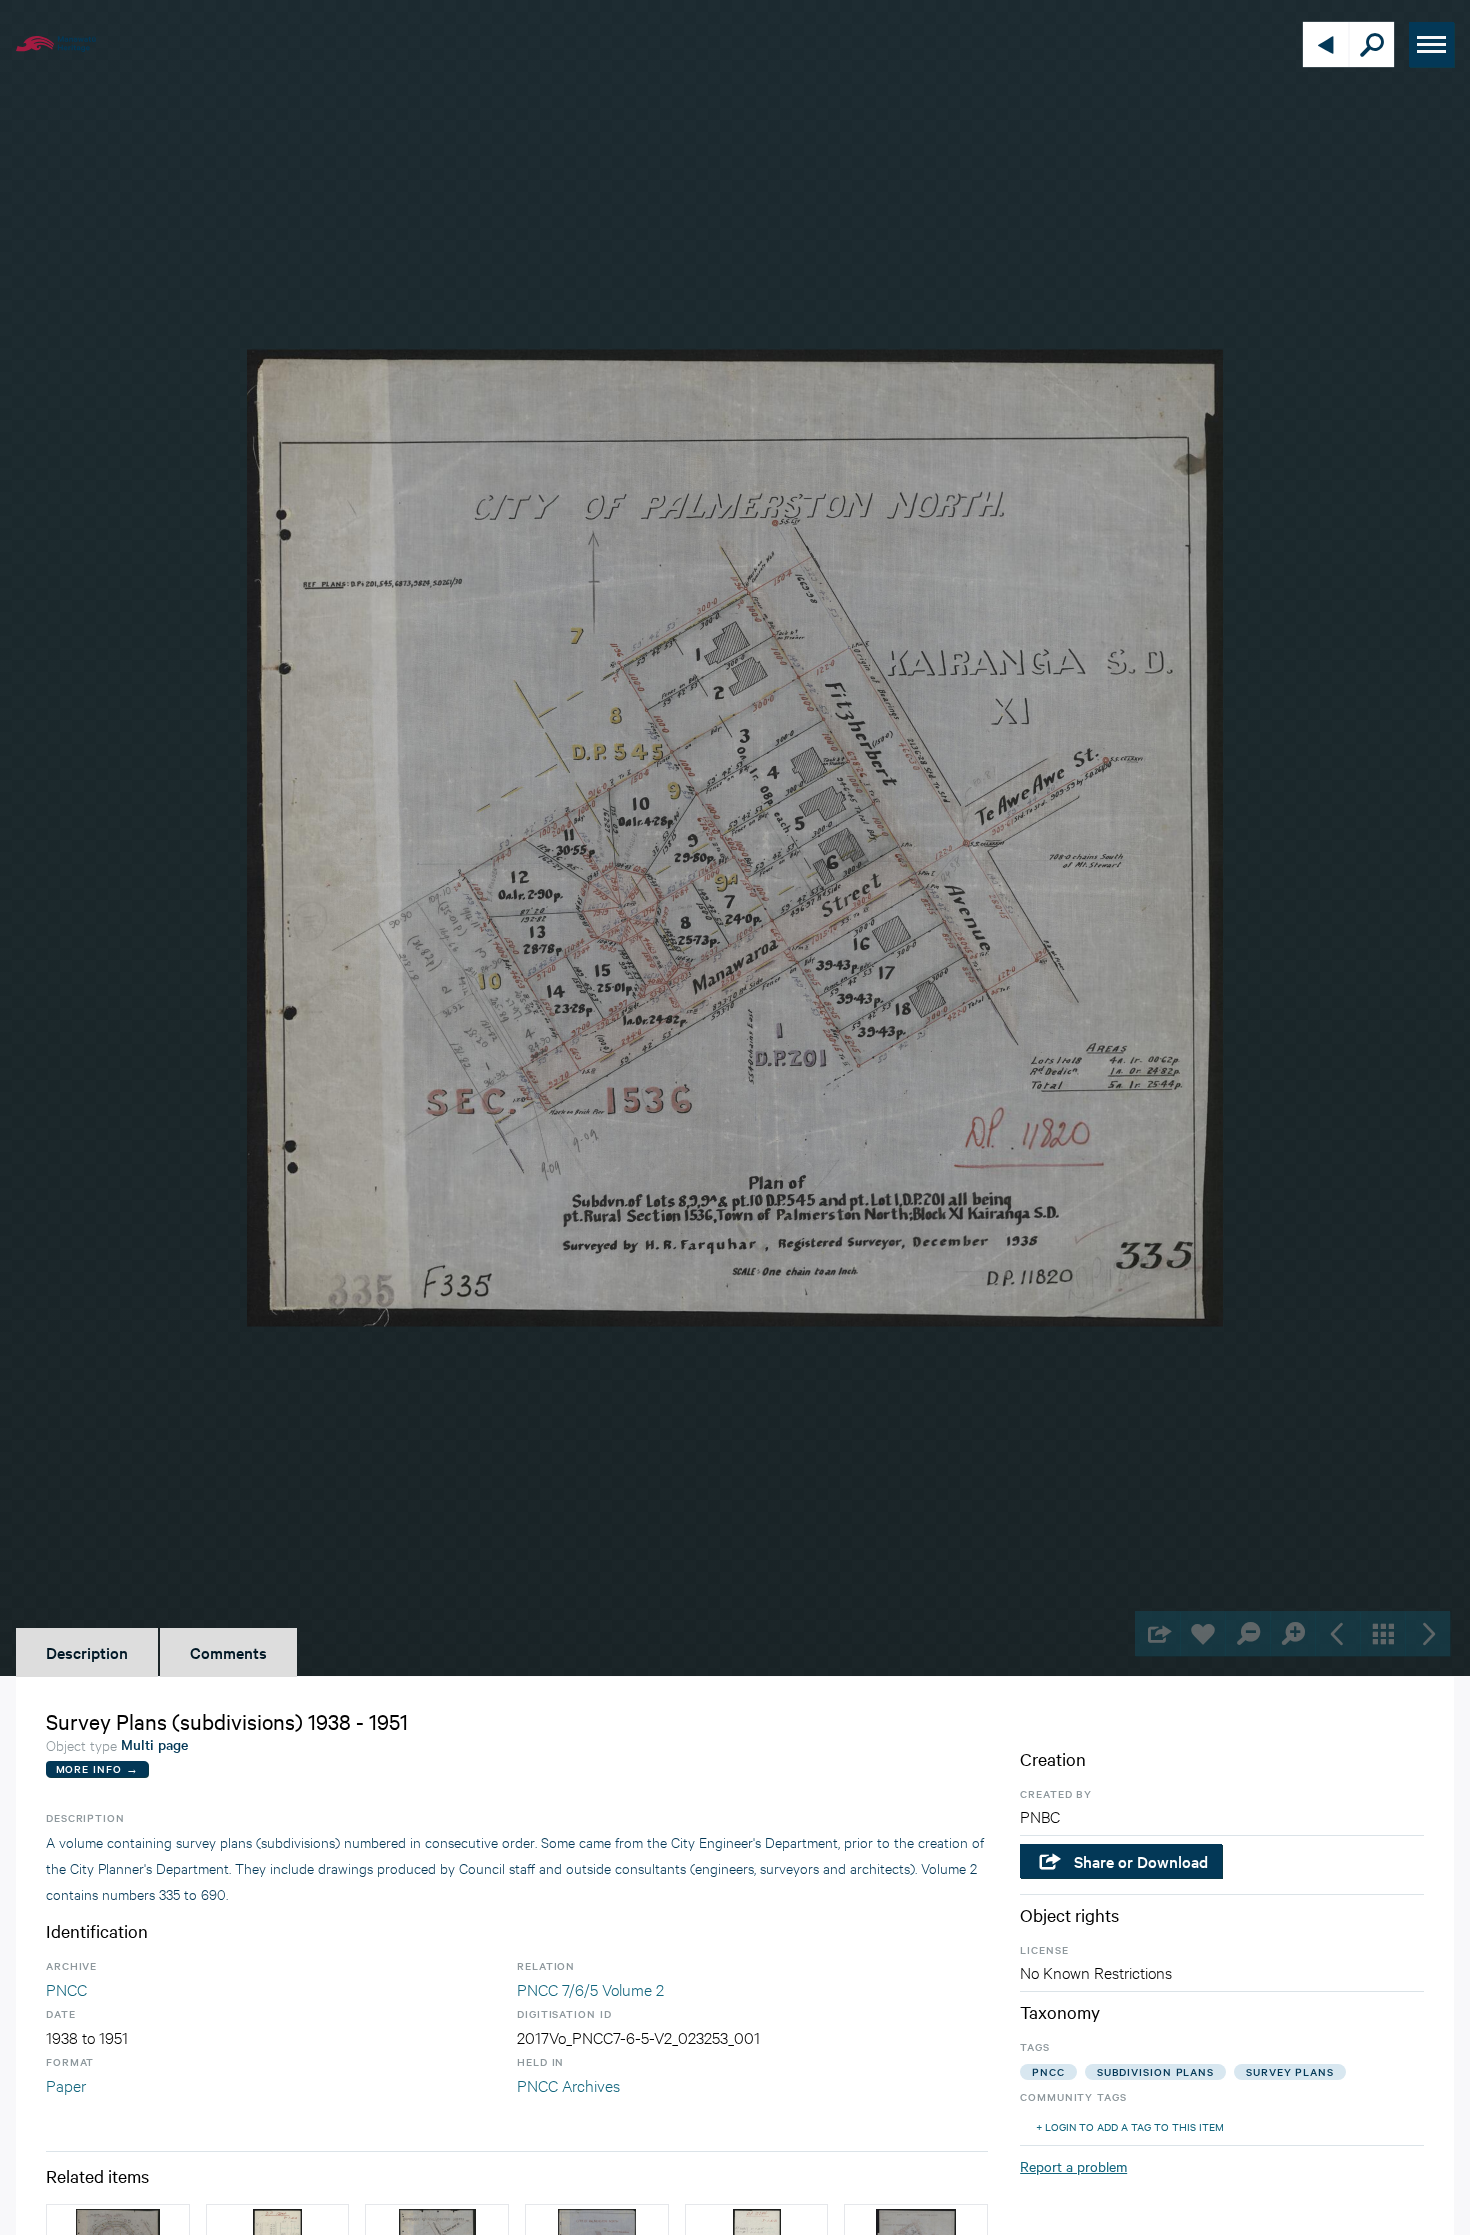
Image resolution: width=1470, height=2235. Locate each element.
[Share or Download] (1157, 1633)
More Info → (97, 1768)
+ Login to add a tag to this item (1130, 2126)
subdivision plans (1155, 2071)
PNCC (66, 1988)
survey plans (1290, 2071)
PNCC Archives (568, 2084)
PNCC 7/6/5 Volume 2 (590, 1988)
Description (87, 1652)
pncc (1048, 2071)
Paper (66, 2084)
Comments (228, 1652)
